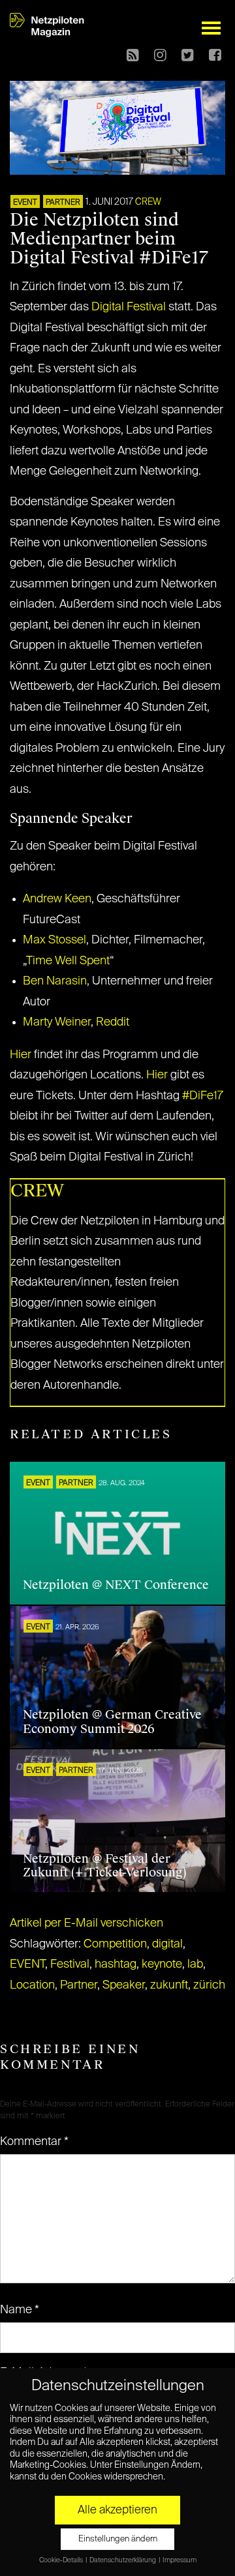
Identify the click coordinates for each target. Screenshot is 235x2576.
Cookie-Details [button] (62, 2560)
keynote (162, 1964)
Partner (79, 1985)
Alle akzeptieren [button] (117, 2510)
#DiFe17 (203, 1096)
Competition (115, 1944)
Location (32, 1985)
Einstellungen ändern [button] (118, 2539)
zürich (209, 1985)
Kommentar (34, 2142)
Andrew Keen (57, 899)
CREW (148, 202)
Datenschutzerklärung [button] (123, 2560)
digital (167, 1944)
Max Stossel (55, 940)
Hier (21, 1055)
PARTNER (63, 203)
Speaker (124, 1985)
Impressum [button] (180, 2560)
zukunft (169, 1985)
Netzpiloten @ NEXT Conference (116, 1585)
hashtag (116, 1964)
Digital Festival (129, 307)
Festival (70, 1964)
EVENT (25, 203)
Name (20, 2310)
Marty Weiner (57, 1022)
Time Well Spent (68, 961)
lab (195, 1964)
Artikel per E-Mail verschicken (86, 1923)
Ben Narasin (55, 981)
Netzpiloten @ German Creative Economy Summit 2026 (112, 1722)
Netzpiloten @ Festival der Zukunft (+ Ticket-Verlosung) (105, 1866)
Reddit (113, 1022)
